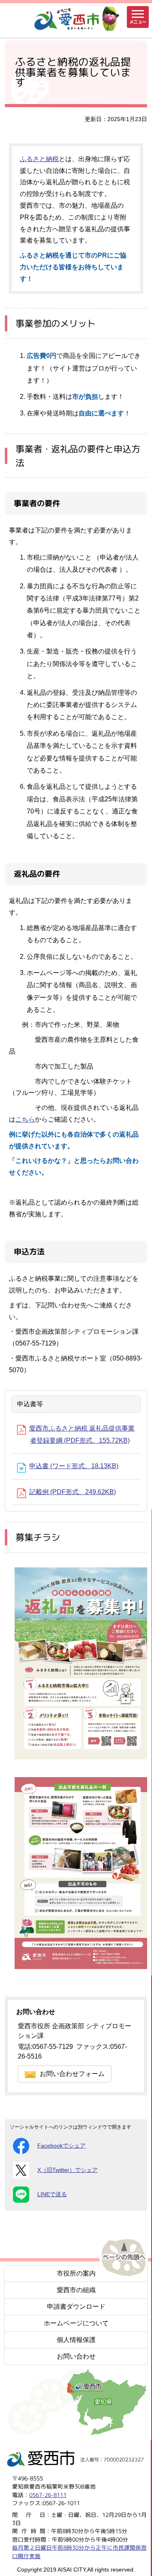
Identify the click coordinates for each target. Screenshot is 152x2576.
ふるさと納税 (39, 159)
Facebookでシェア (61, 2146)
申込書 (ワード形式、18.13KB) (74, 1466)
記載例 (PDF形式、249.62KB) (73, 1492)
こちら (25, 1119)
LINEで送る (52, 2194)
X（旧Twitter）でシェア (67, 2170)
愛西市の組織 (76, 2290)
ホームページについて (76, 2323)
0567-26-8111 (48, 2494)
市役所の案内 (76, 2273)
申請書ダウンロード (76, 2307)
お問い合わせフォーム (72, 2074)
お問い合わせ (76, 2356)
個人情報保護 (76, 2340)
